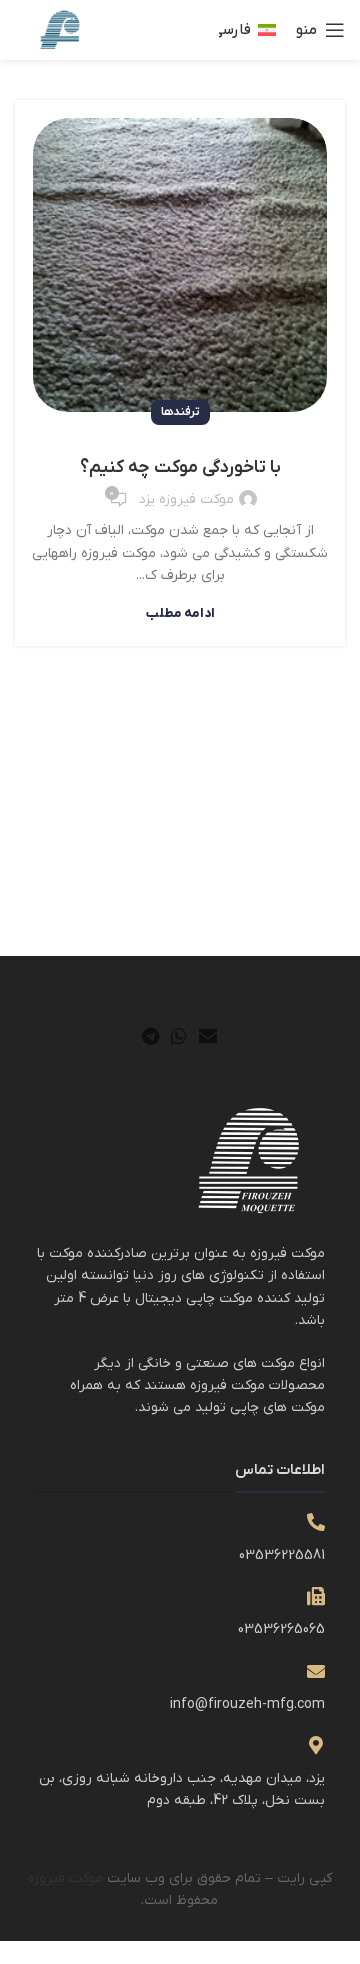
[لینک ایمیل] (208, 1036)
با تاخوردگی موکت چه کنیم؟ (180, 467)
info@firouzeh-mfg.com (247, 1704)
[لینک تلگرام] (150, 1036)
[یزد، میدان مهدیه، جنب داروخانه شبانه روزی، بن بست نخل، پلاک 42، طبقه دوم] (316, 1745)
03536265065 (281, 1629)
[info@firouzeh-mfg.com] (316, 1671)
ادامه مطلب (180, 613)
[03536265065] (316, 1596)
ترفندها (180, 412)
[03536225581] (316, 1522)
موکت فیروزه (65, 1878)
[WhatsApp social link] (179, 1036)
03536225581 (282, 1555)
